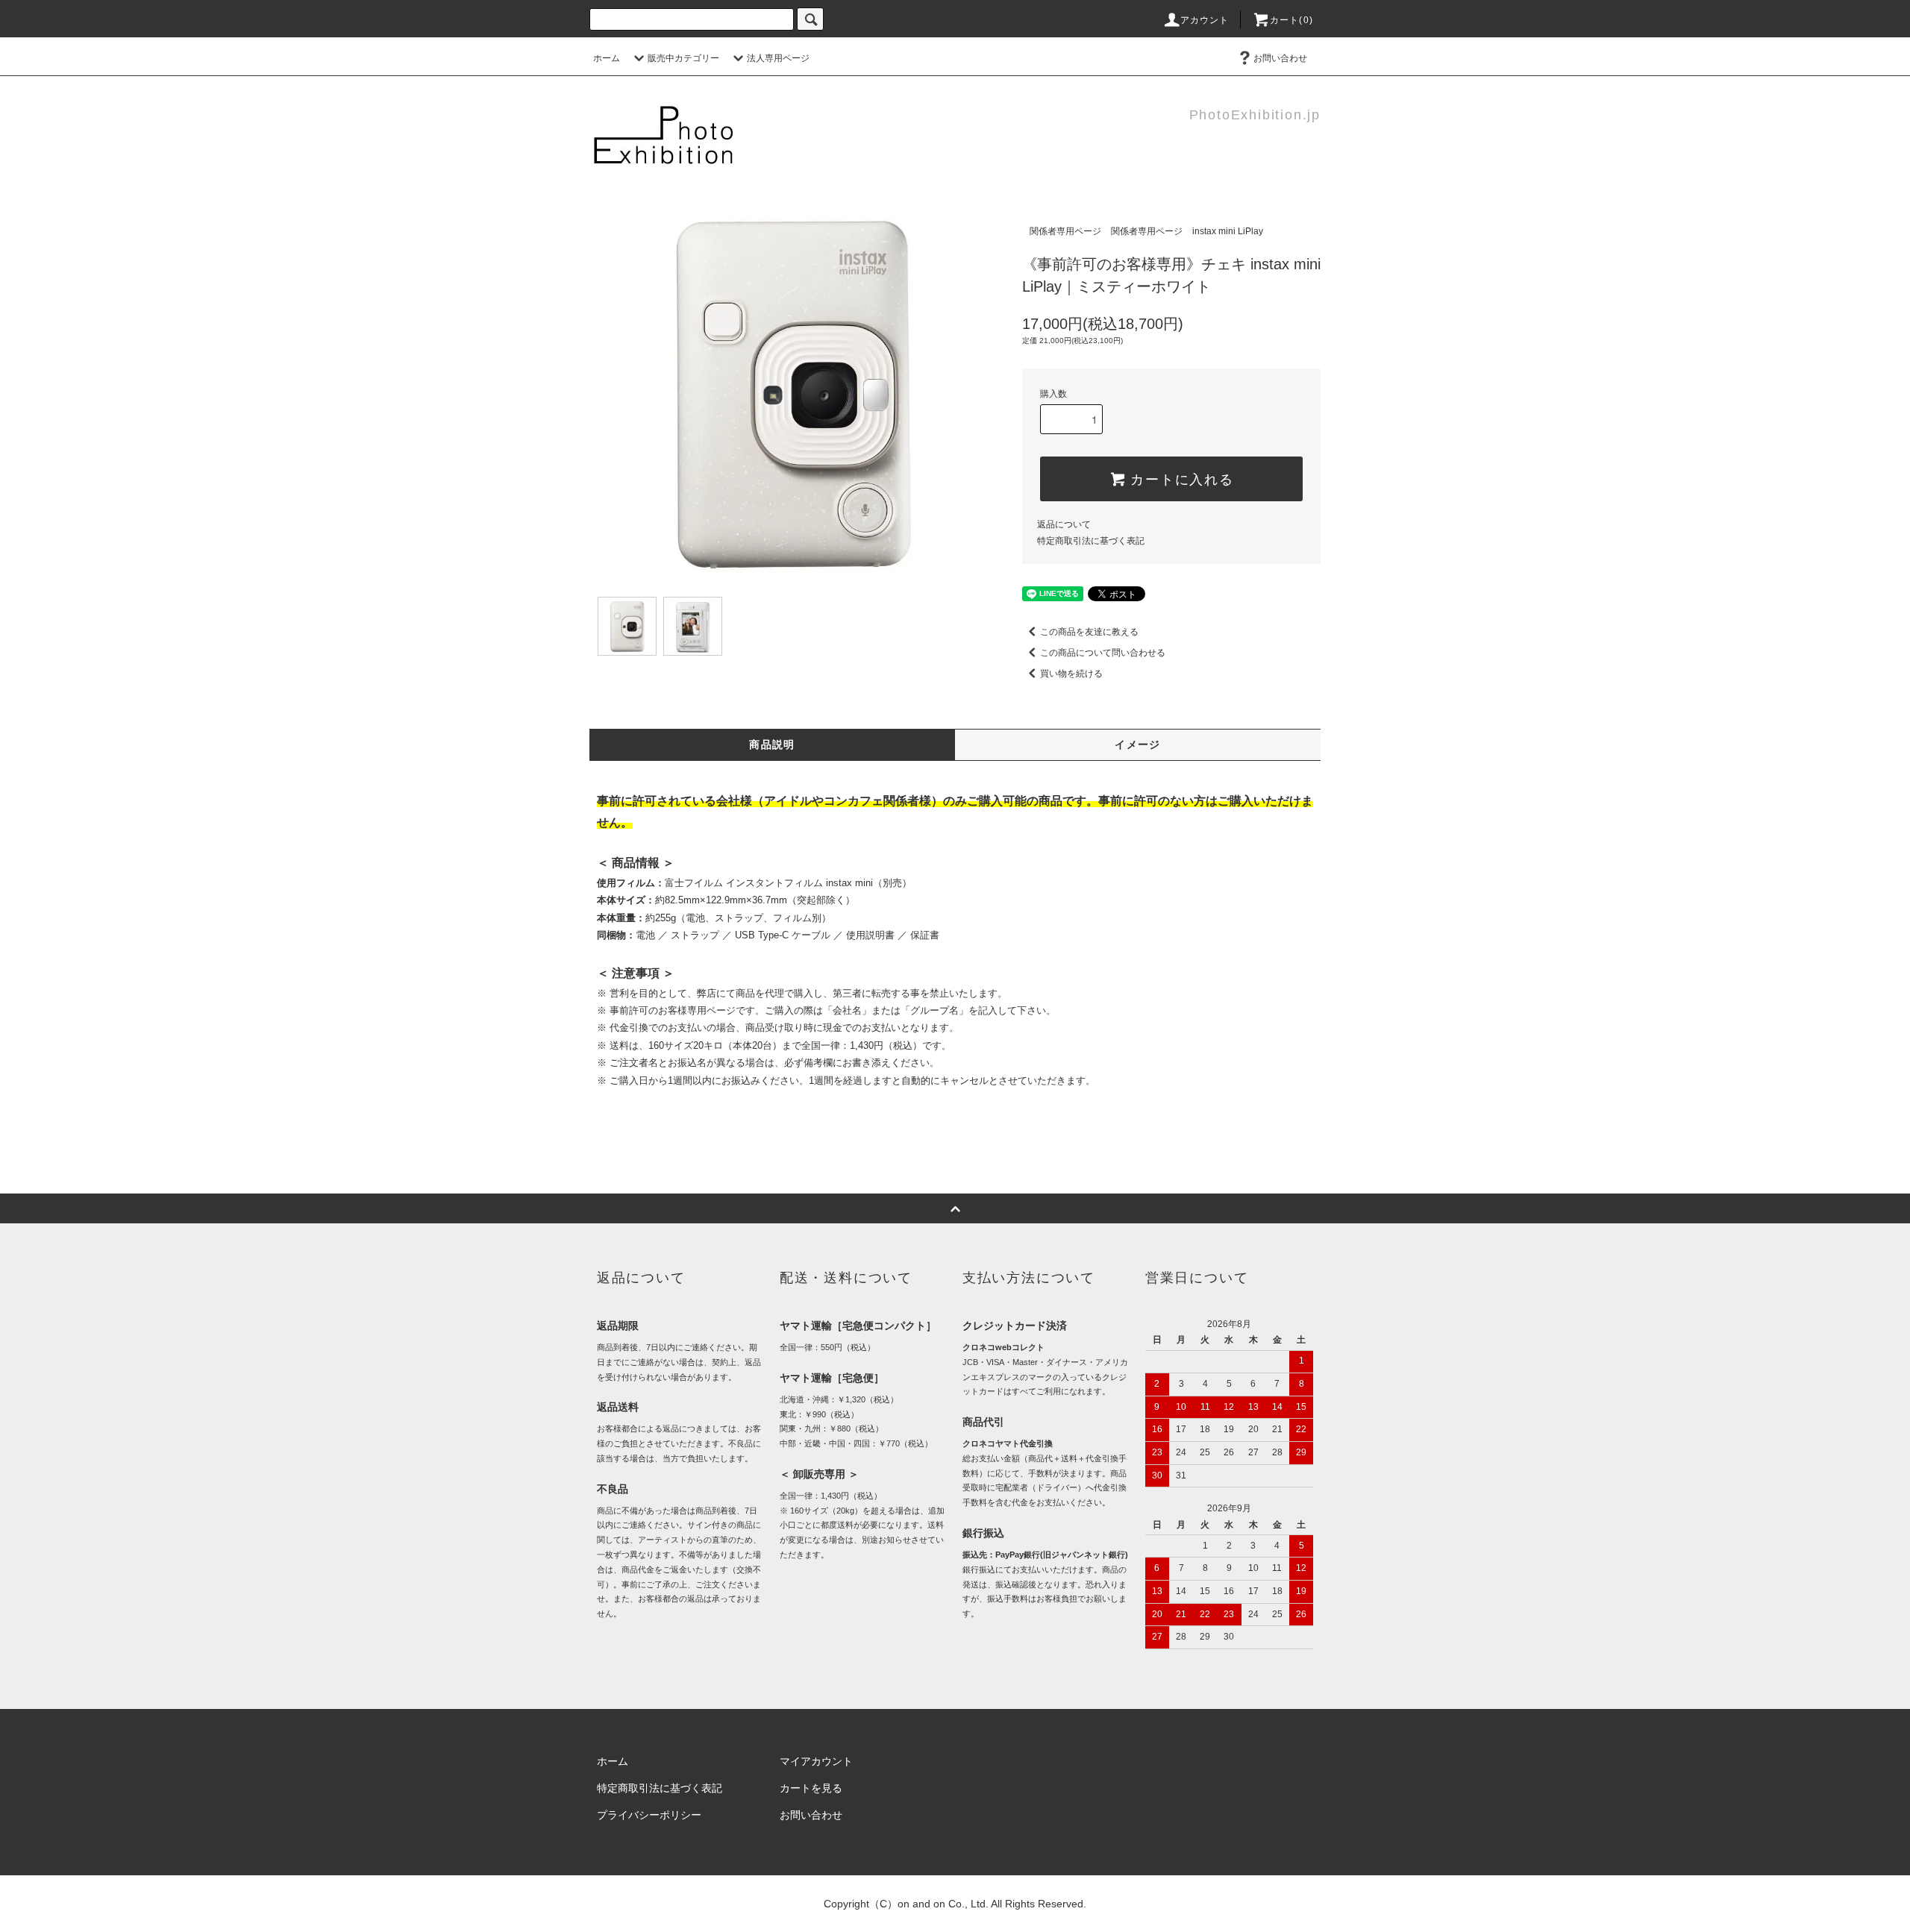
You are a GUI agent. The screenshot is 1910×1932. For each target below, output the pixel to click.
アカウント (1205, 20)
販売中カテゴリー (683, 58)
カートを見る (811, 1788)
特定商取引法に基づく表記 (1091, 541)
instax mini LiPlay (1228, 231)
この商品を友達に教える (1089, 632)
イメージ (1138, 744)
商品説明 (772, 744)
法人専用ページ (778, 58)
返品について (1064, 524)
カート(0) (1291, 20)
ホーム (607, 58)
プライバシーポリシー (649, 1815)
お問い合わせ (1280, 58)
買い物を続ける (1071, 674)
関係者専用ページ (1065, 231)
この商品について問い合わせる (1103, 653)
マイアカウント (816, 1761)
